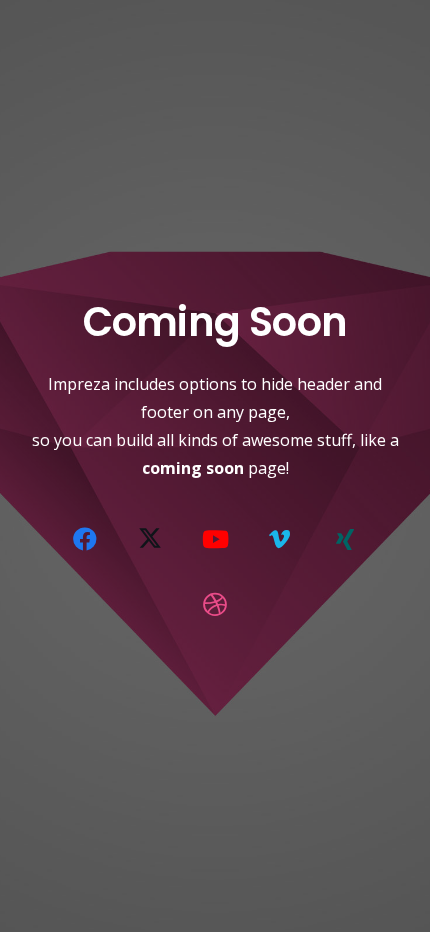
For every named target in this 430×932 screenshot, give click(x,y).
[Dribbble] (215, 604)
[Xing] (345, 539)
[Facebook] (85, 539)
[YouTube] (215, 539)
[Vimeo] (280, 539)
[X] (150, 539)
